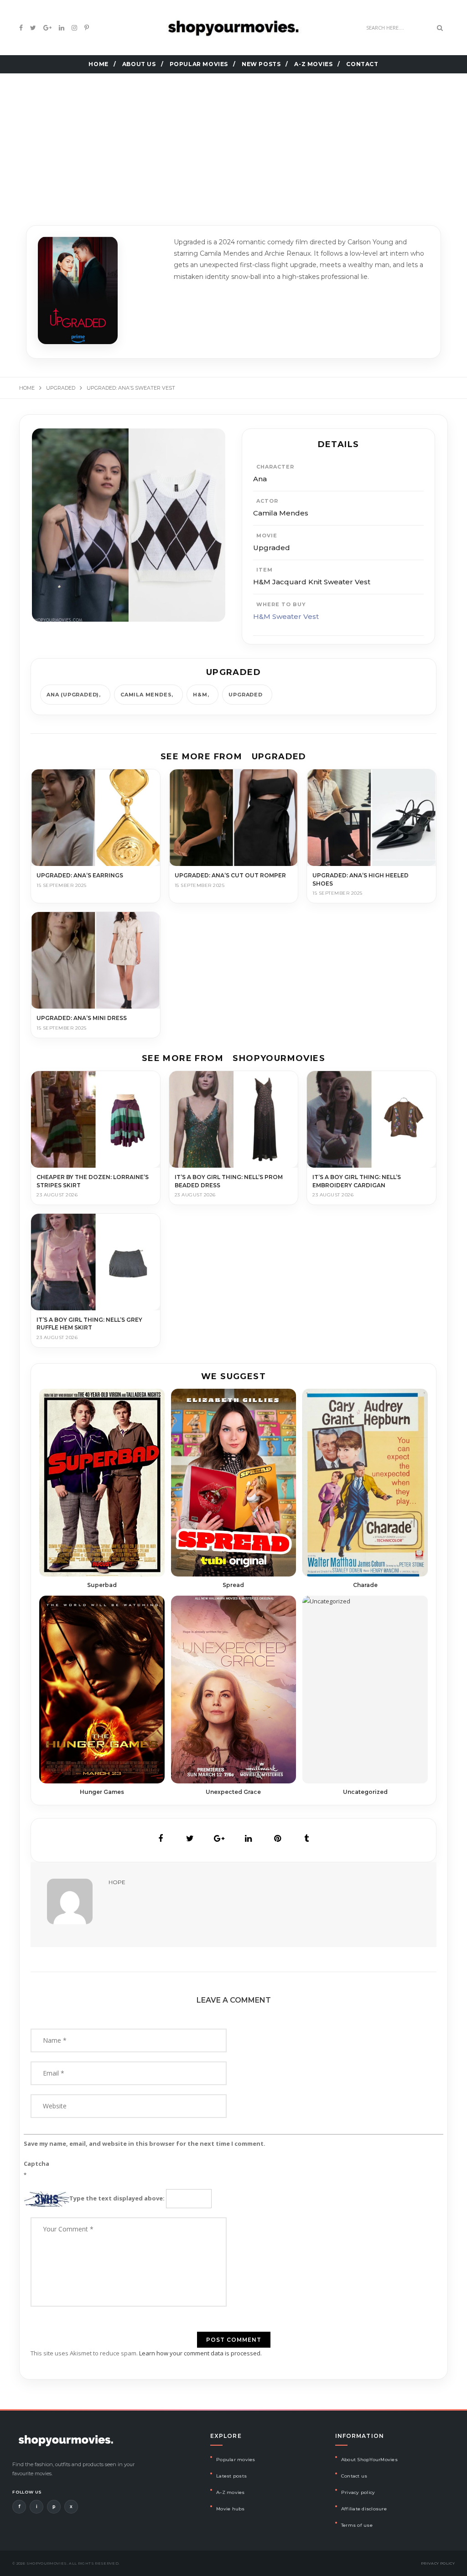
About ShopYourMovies (369, 2460)
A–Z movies (231, 2492)
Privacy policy (358, 2492)
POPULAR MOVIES (199, 64)
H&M (200, 695)
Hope (117, 1882)
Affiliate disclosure (364, 2509)
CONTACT (362, 64)
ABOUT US (139, 64)
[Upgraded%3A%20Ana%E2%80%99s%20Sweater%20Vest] (161, 1839)
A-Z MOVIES (313, 64)
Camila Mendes (146, 695)
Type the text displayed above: (117, 2198)
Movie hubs (231, 2509)
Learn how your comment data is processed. (200, 2353)
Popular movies (236, 2460)
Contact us (354, 2476)
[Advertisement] (233, 138)
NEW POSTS (261, 64)
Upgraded (245, 695)
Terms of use (357, 2525)
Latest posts (231, 2476)
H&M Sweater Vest (286, 616)
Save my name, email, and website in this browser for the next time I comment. (145, 2143)
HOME (98, 64)
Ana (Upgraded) (73, 695)
